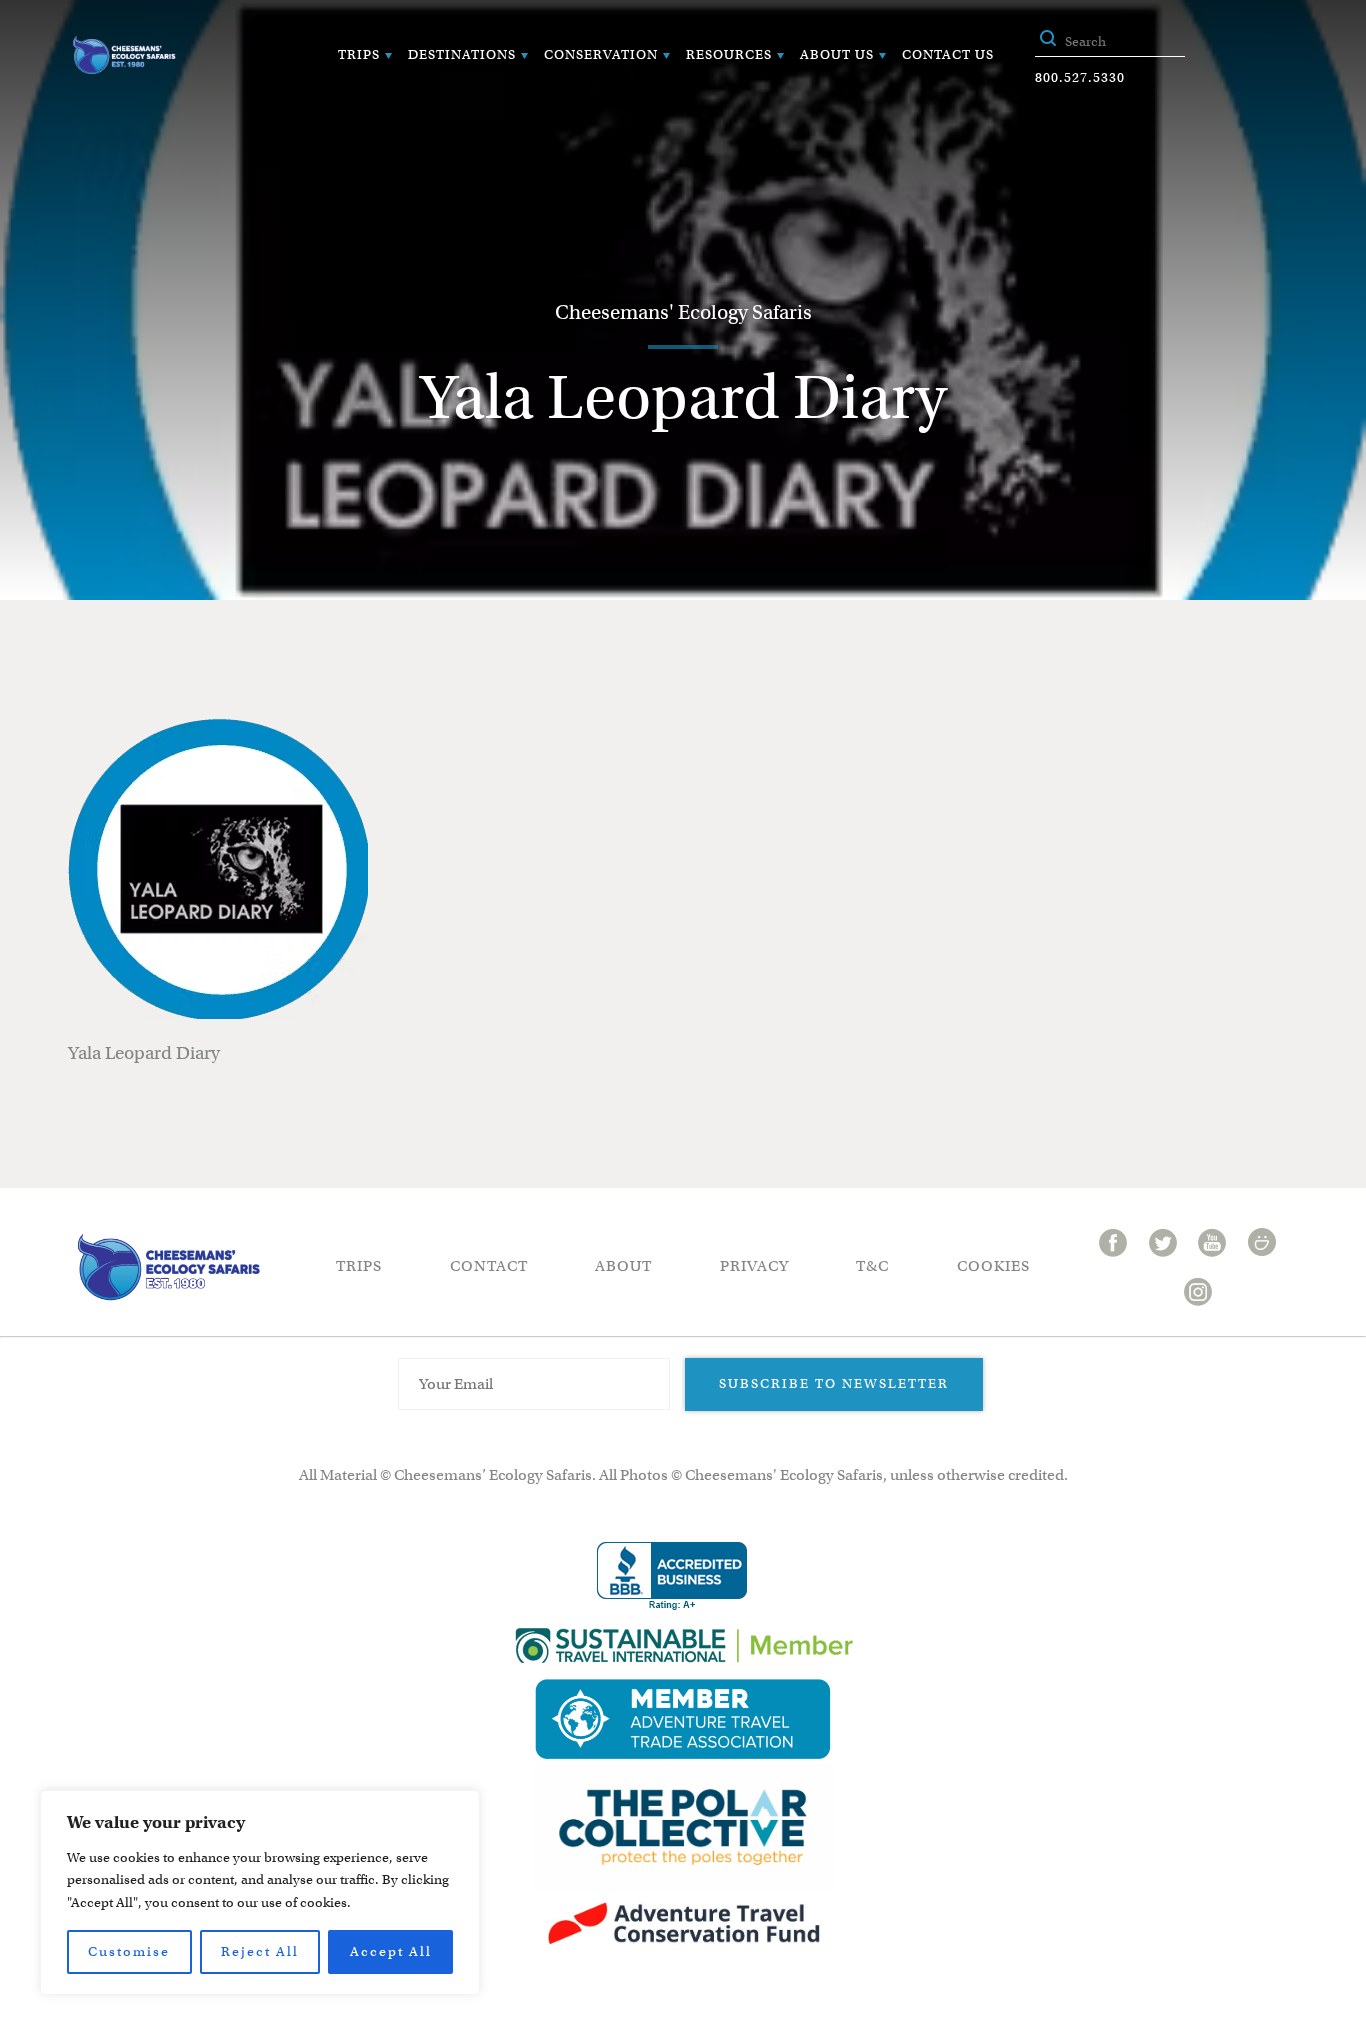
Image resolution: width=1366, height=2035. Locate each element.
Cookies (993, 1266)
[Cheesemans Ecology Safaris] (124, 55)
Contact (489, 1266)
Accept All (391, 1951)
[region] (260, 1892)
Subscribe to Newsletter (834, 1383)
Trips (359, 54)
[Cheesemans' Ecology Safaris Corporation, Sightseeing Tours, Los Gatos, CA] (672, 1576)
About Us (837, 54)
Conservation (601, 54)
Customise (129, 1951)
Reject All (260, 1951)
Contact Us (948, 54)
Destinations (462, 54)
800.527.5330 (1080, 77)
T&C (872, 1266)
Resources (729, 54)
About (623, 1266)
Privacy (754, 1266)
